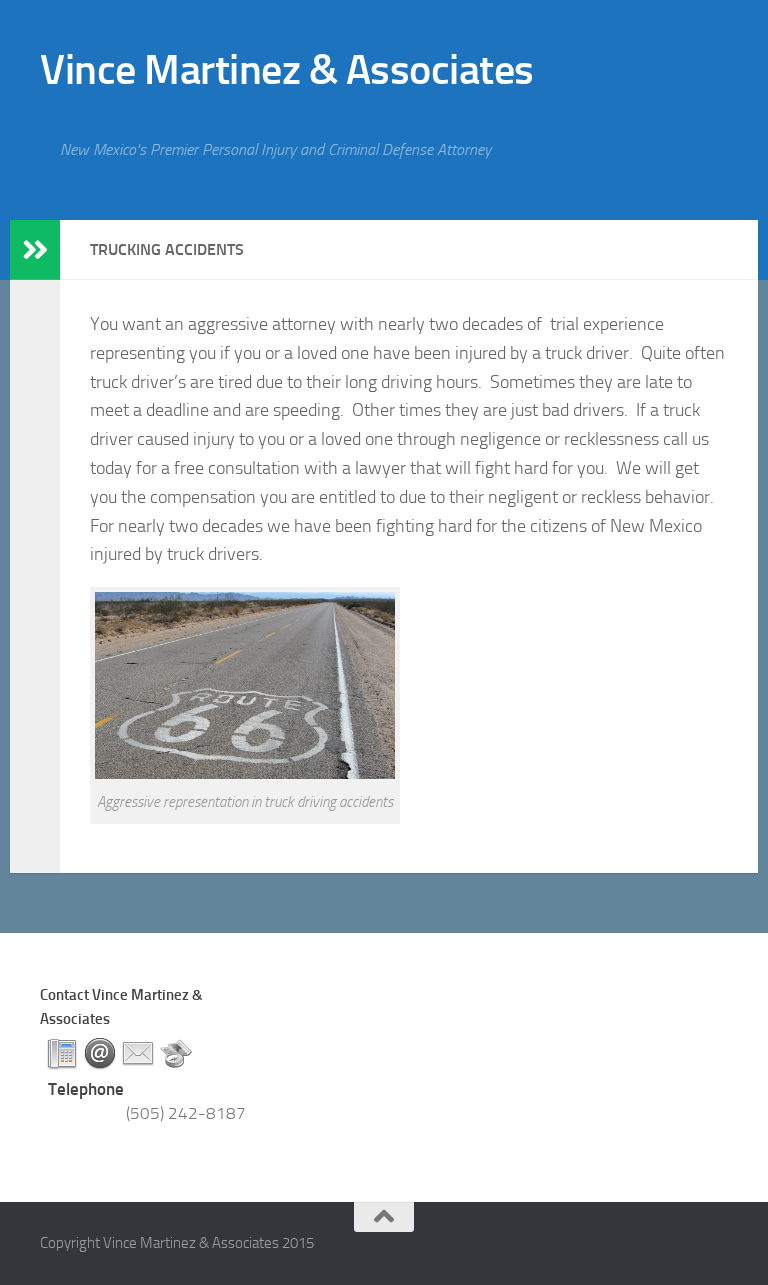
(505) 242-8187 (186, 1113)
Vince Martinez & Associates (287, 70)
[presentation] (62, 1054)
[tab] (62, 1054)
